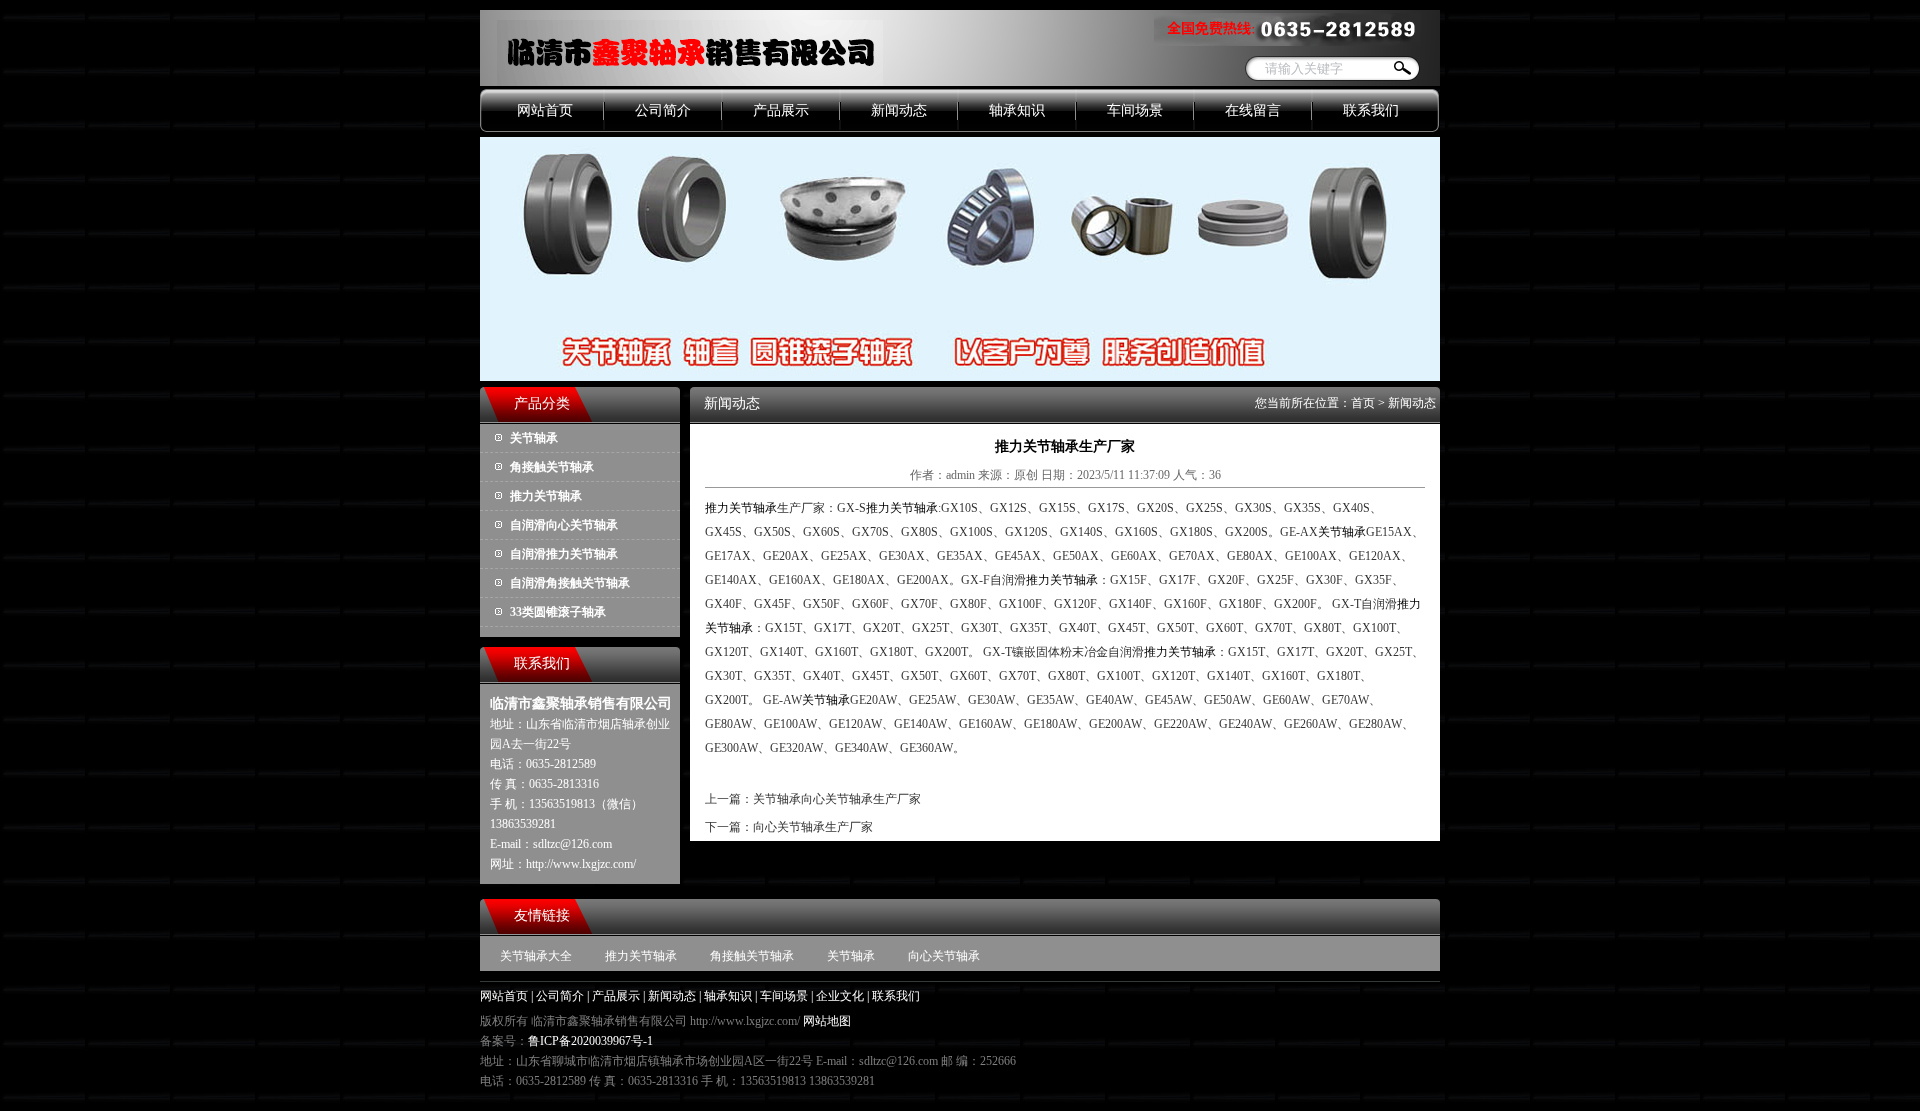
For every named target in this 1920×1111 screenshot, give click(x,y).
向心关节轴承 (944, 956)
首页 (1363, 403)
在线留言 (1253, 110)
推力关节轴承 (546, 496)
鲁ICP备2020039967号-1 (590, 1041)
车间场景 (1135, 110)
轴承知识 (1017, 110)
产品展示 (781, 110)
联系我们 (1371, 110)
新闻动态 (899, 110)
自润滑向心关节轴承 (564, 525)
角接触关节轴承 (552, 467)
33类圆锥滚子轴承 (558, 612)
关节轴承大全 (536, 956)
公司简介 (663, 110)
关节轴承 (534, 438)
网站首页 (545, 110)
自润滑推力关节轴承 (564, 554)
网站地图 (827, 1021)
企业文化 (840, 996)
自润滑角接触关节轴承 (570, 583)
